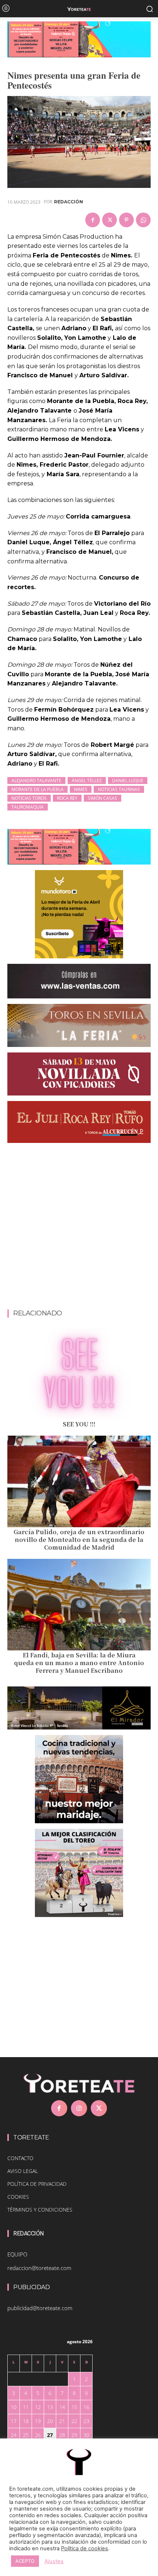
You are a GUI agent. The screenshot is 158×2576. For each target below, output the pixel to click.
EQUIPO (17, 2254)
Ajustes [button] (54, 2561)
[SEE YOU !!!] (79, 1373)
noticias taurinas (119, 789)
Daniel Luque (128, 781)
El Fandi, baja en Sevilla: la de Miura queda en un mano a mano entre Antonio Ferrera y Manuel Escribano (79, 1663)
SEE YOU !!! (79, 1424)
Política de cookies (85, 2548)
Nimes (81, 789)
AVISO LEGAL (23, 2171)
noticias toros (29, 798)
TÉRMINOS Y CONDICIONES (40, 2210)
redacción (69, 202)
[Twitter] (109, 220)
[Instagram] (79, 2108)
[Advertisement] (79, 1228)
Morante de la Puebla (37, 789)
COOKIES (18, 2197)
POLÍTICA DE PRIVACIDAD (37, 2184)
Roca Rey (67, 798)
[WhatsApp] (143, 220)
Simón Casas (103, 798)
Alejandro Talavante (36, 781)
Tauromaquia (28, 807)
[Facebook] (93, 220)
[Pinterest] (126, 220)
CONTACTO (20, 2158)
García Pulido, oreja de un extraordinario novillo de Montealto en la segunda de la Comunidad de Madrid (79, 1540)
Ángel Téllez (87, 781)
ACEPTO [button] (25, 2561)
